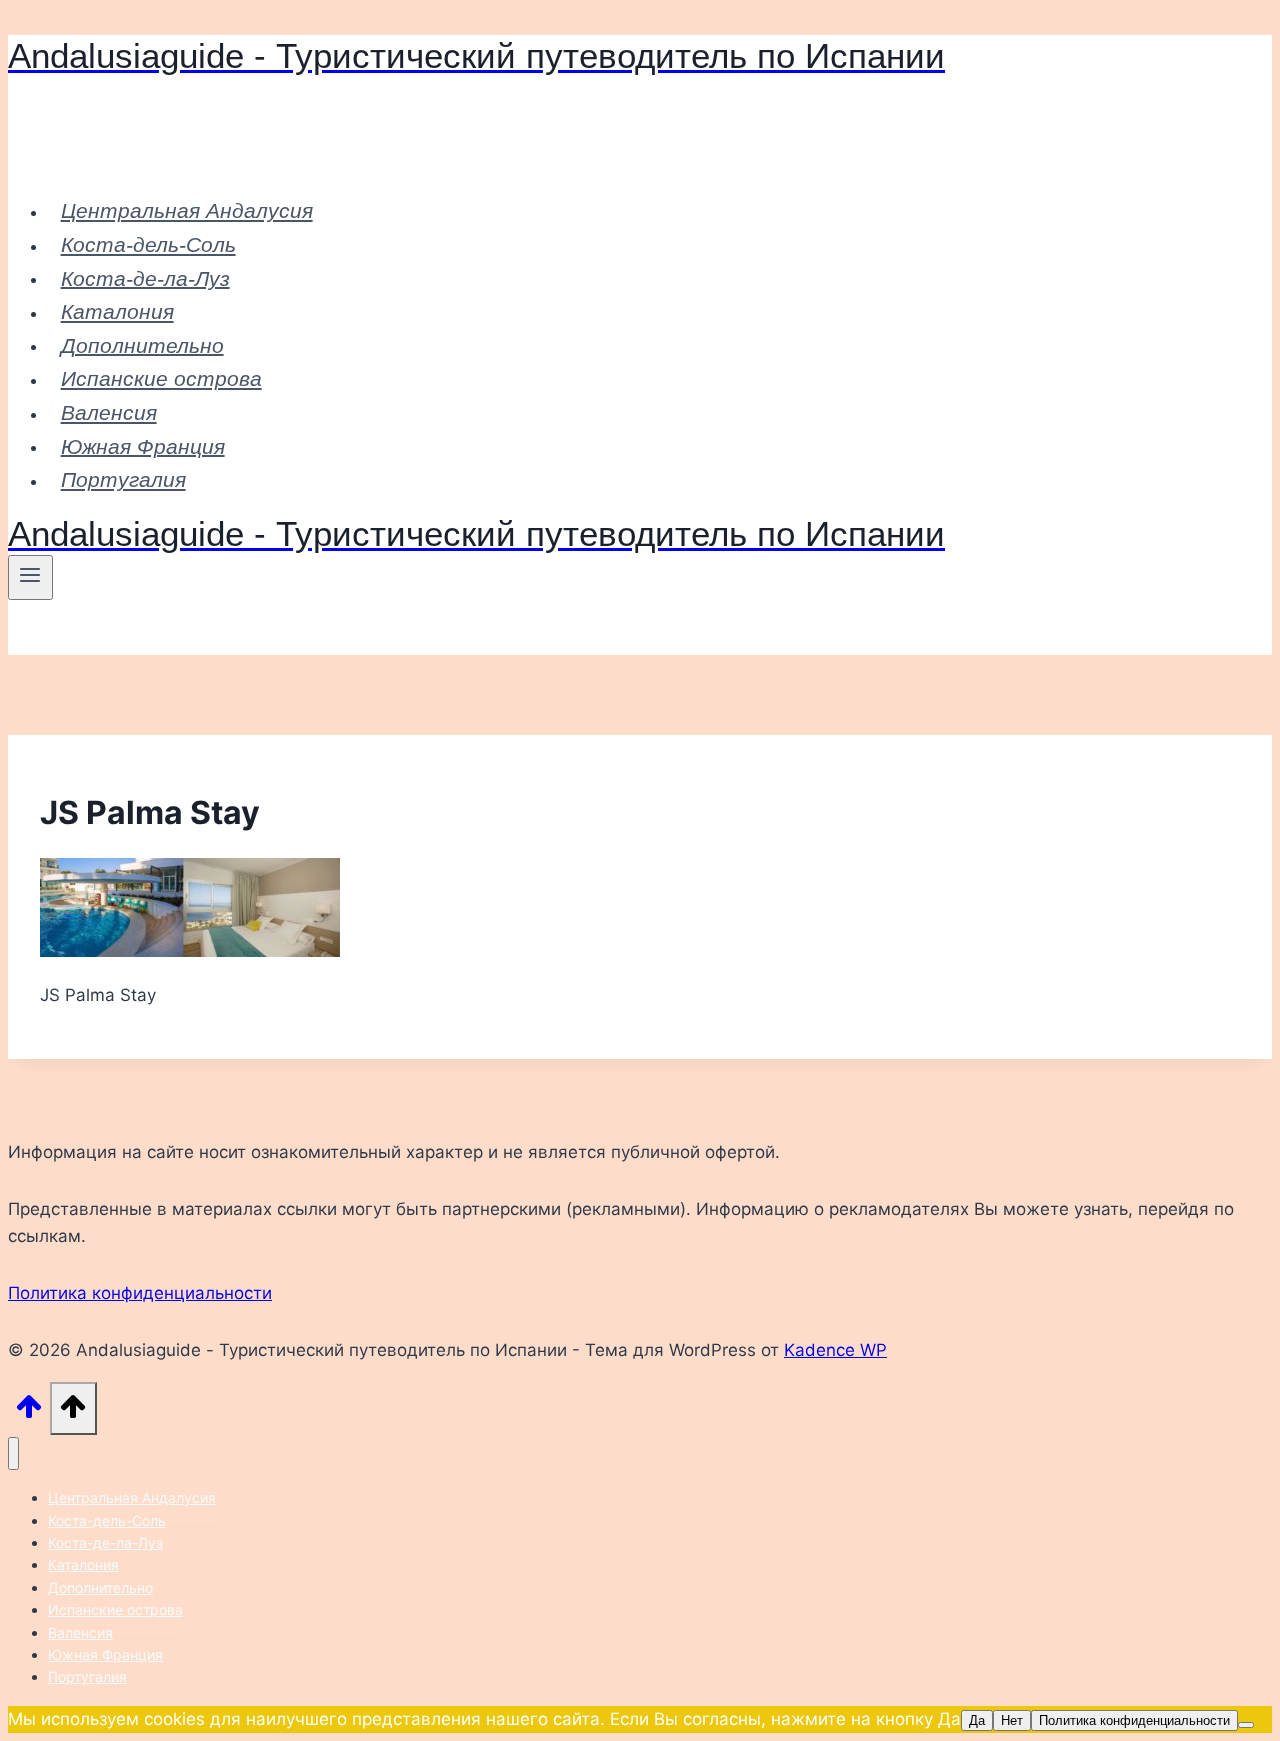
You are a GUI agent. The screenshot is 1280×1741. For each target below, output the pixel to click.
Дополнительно (142, 344)
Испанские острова (161, 378)
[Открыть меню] (30, 577)
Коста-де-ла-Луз (145, 277)
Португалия (123, 479)
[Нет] (1246, 1725)
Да (977, 1720)
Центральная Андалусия (187, 210)
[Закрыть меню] (13, 1453)
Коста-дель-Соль (148, 244)
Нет (1012, 1720)
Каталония (117, 311)
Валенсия (109, 412)
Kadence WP (835, 1350)
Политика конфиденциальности (140, 1293)
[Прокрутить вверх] (29, 1412)
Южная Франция (143, 445)
